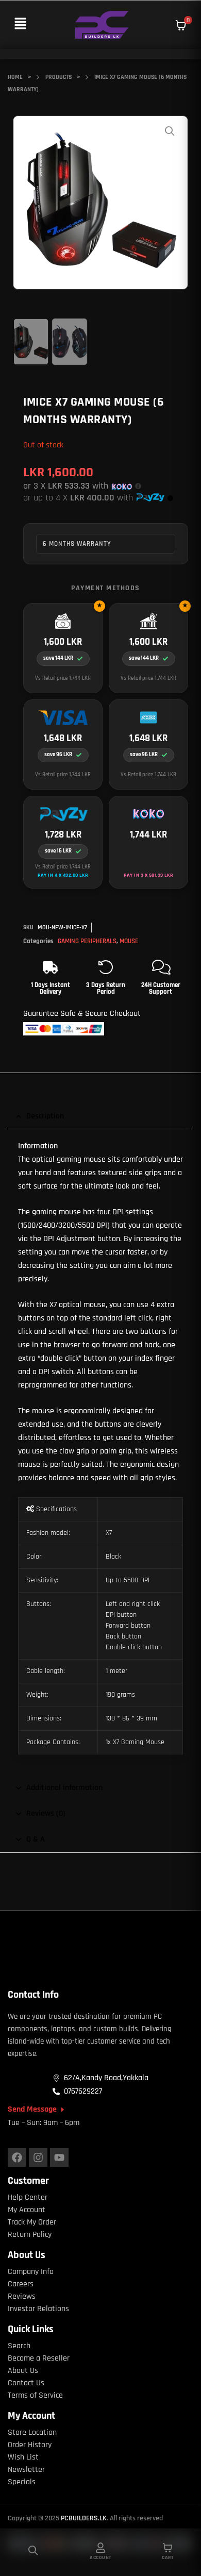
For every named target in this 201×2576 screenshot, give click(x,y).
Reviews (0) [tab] (46, 1813)
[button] (20, 24)
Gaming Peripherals (87, 941)
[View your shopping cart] (181, 25)
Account (100, 2557)
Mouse (129, 941)
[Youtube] (59, 2157)
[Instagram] (38, 2157)
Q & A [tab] (36, 1839)
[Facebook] (17, 2157)
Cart (167, 2557)
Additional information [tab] (64, 1788)
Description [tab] (45, 1116)
